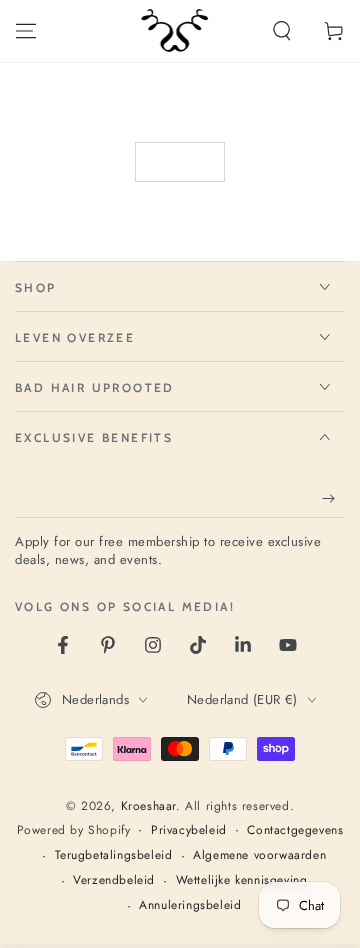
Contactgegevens (295, 830)
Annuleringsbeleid (190, 905)
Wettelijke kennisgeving (242, 880)
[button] (282, 31)
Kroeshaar (148, 806)
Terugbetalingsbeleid (114, 855)
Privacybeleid (189, 830)
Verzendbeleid (114, 880)
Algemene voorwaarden (259, 855)
